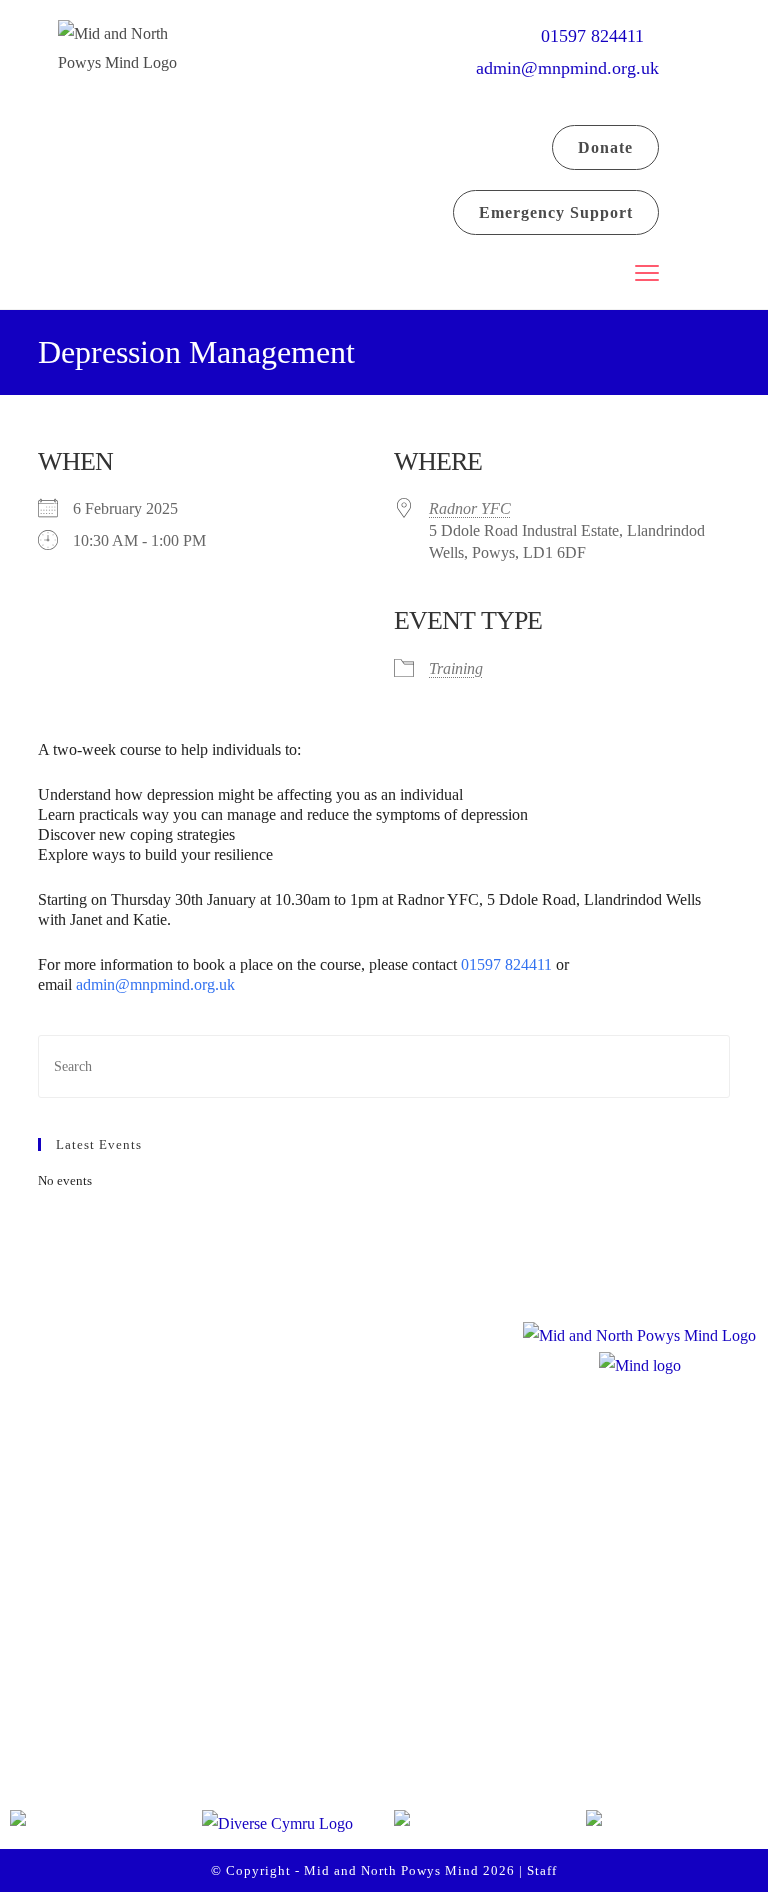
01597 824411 (600, 36)
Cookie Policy (317, 1748)
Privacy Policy (319, 1705)
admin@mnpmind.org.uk (567, 68)
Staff (542, 1870)
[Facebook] (46, 1680)
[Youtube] (198, 1680)
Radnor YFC (470, 508)
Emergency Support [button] (556, 212)
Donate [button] (605, 147)
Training (456, 668)
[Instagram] (122, 1680)
